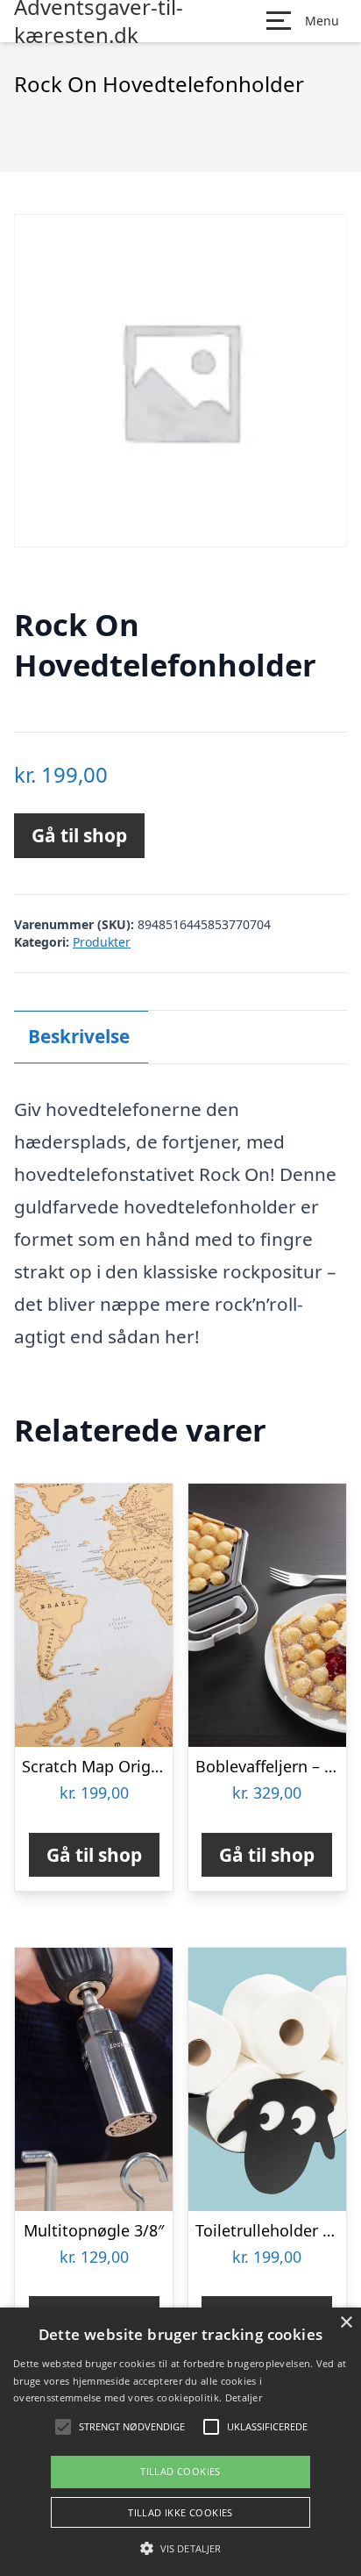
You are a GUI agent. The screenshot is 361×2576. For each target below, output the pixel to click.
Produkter (102, 942)
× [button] (346, 2323)
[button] (180, 2548)
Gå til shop (79, 835)
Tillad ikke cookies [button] (180, 2512)
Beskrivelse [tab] (79, 1036)
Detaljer (244, 2397)
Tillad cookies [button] (180, 2471)
